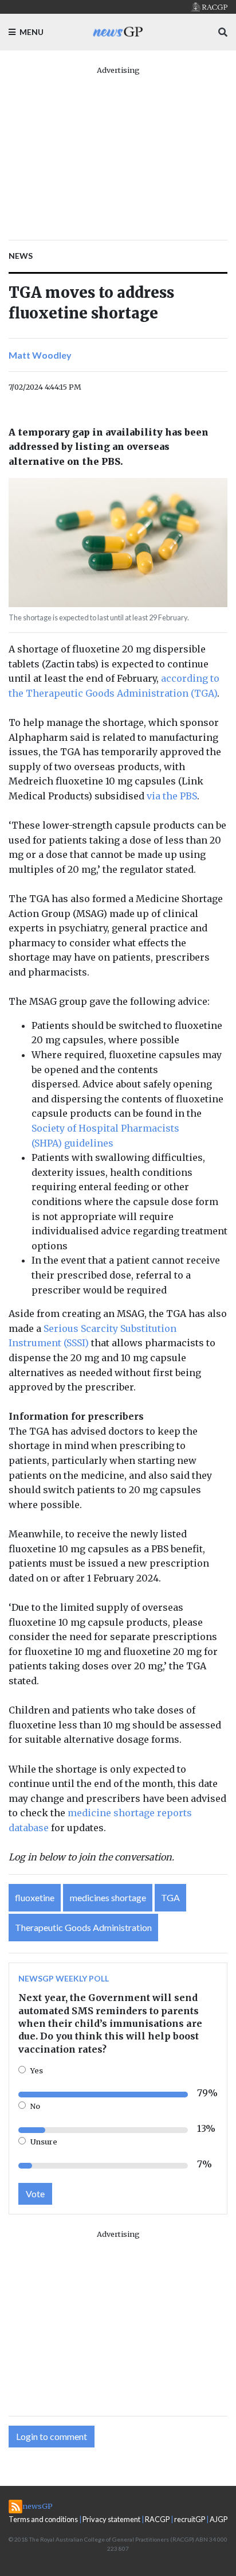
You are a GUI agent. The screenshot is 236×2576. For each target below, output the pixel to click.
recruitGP (190, 2519)
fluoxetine (35, 1897)
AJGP (219, 2519)
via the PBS (172, 796)
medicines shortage (108, 1897)
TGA (170, 1897)
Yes (37, 2070)
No (35, 2106)
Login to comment (52, 2436)
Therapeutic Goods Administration (83, 1927)
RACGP (157, 2519)
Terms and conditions (43, 2519)
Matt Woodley (40, 355)
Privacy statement (111, 2519)
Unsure (44, 2142)
